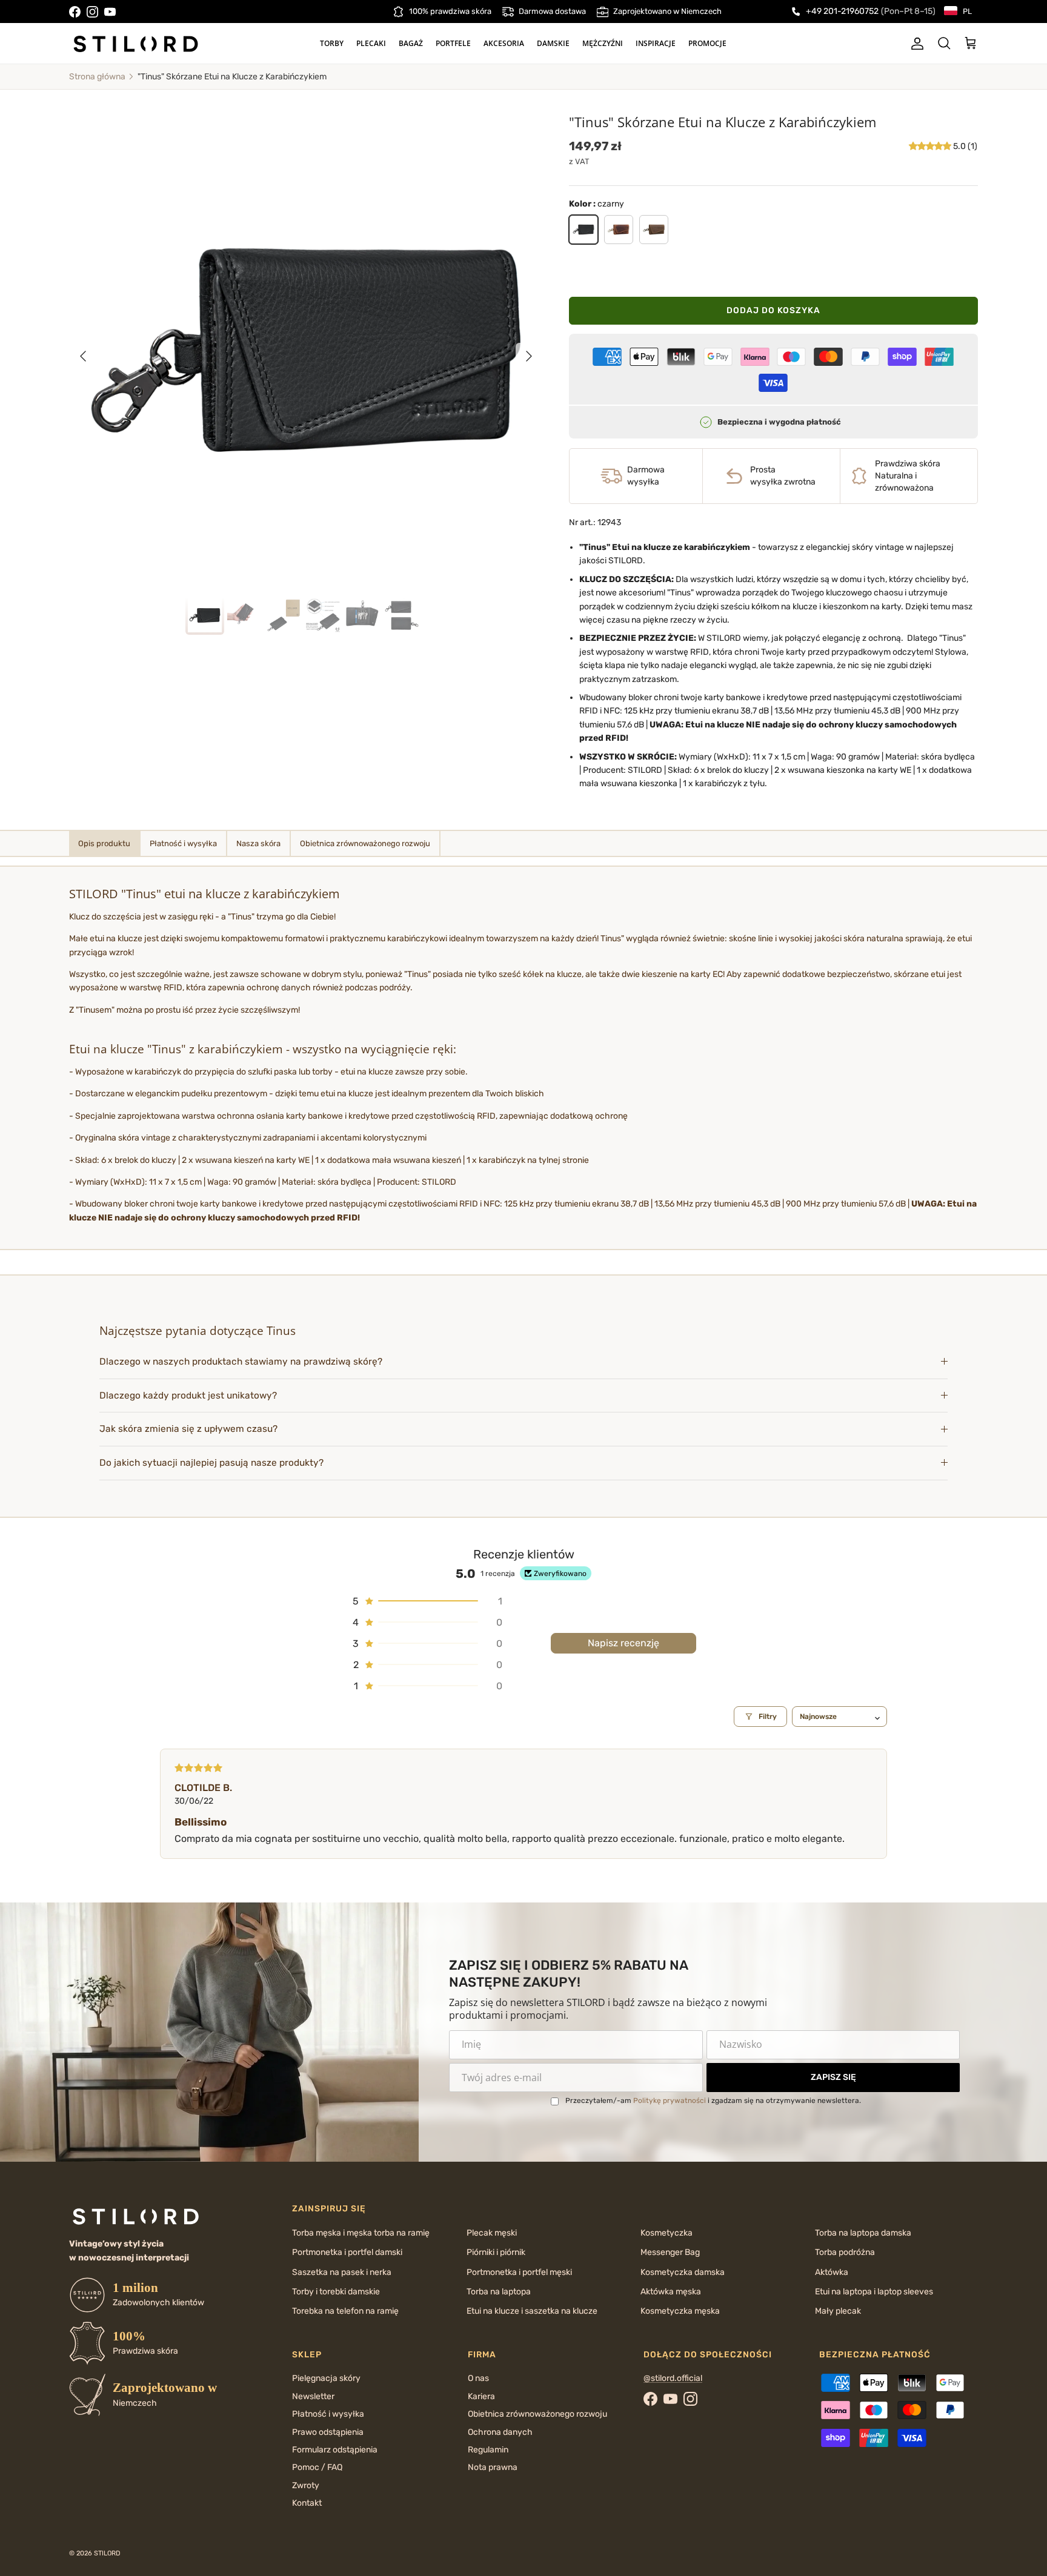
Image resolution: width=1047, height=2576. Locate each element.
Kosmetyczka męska (680, 2311)
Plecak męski (492, 2233)
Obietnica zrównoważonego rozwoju (537, 2414)
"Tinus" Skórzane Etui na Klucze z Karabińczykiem (232, 77)
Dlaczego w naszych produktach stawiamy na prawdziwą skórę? (241, 1362)
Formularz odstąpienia (335, 2450)
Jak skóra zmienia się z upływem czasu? (188, 1429)
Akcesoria (504, 43)
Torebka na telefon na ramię (345, 2311)
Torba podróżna (845, 2252)
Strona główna (97, 77)
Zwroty (306, 2485)
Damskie (553, 43)
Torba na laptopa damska (863, 2233)
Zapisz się (833, 2077)
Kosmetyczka (666, 2233)
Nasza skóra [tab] (258, 843)
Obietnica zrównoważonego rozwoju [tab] (365, 843)
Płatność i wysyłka (328, 2414)
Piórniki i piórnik (496, 2252)
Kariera (481, 2396)
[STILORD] (136, 44)
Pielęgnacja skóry (326, 2378)
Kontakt (307, 2503)
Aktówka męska (671, 2292)
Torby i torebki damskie (336, 2292)
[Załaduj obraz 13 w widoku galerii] (306, 350)
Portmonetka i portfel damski (347, 2252)
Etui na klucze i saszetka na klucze (532, 2311)
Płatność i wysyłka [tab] (183, 843)
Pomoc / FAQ (317, 2467)
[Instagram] (92, 12)
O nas (478, 2378)
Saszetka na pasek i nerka (342, 2272)
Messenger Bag (670, 2252)
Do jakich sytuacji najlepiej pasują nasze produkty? (211, 1463)
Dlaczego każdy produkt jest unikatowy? (188, 1396)
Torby (332, 43)
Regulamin (488, 2450)
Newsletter (313, 2396)
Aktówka (832, 2272)
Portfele (453, 43)
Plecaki (371, 43)
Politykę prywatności (670, 2101)
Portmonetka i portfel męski (519, 2272)
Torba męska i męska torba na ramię (361, 2233)
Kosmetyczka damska (683, 2272)
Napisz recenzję (623, 1643)
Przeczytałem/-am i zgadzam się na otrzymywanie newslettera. (713, 2101)
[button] (931, 146)
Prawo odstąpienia (328, 2432)
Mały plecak (838, 2311)
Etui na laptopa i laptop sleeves (874, 2292)
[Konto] (915, 44)
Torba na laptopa (499, 2292)
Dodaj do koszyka (773, 310)
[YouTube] (110, 12)
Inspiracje (656, 43)
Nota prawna (493, 2467)
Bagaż (411, 43)
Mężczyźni (603, 43)
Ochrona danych (500, 2432)
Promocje (707, 43)
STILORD (107, 2553)
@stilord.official (673, 2378)
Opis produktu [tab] (104, 843)
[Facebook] (75, 12)
